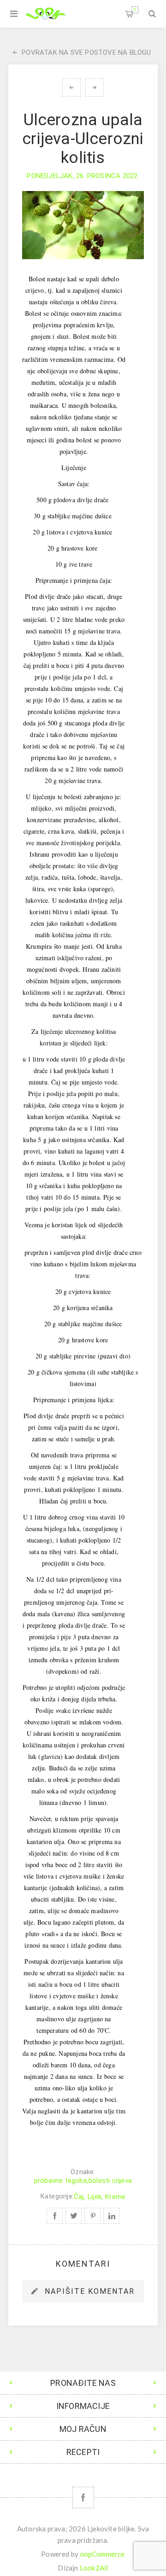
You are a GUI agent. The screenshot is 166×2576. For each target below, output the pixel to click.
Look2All (94, 2568)
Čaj (79, 2197)
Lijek (95, 2197)
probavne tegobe (61, 2181)
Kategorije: (57, 2197)
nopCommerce (103, 2554)
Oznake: (83, 2172)
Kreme (115, 2197)
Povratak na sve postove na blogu (86, 52)
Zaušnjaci (95, 87)
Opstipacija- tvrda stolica (71, 87)
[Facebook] (83, 2498)
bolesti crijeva (110, 2181)
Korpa (135, 10)
